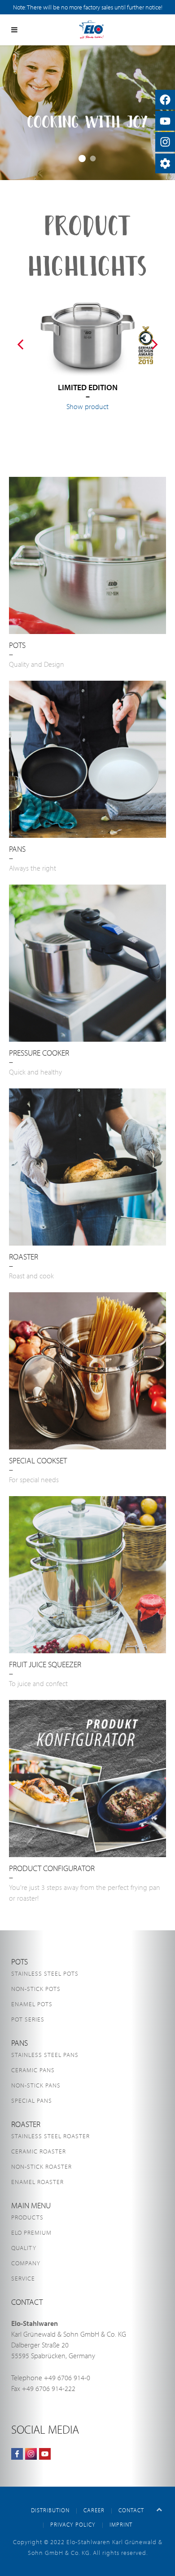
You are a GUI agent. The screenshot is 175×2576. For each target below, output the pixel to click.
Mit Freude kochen (82, 159)
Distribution (50, 2510)
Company (26, 2263)
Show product (87, 406)
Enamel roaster (37, 2182)
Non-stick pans (36, 2085)
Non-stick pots (36, 1989)
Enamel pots (32, 2004)
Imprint (121, 2524)
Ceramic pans (33, 2070)
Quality (24, 2248)
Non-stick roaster (42, 2166)
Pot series (28, 2019)
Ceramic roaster (39, 2151)
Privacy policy (73, 2524)
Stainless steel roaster (50, 2136)
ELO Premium (31, 2233)
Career (94, 2510)
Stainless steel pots (45, 1973)
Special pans (32, 2100)
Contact (131, 2510)
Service (23, 2278)
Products (27, 2217)
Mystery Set (93, 159)
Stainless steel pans (45, 2055)
